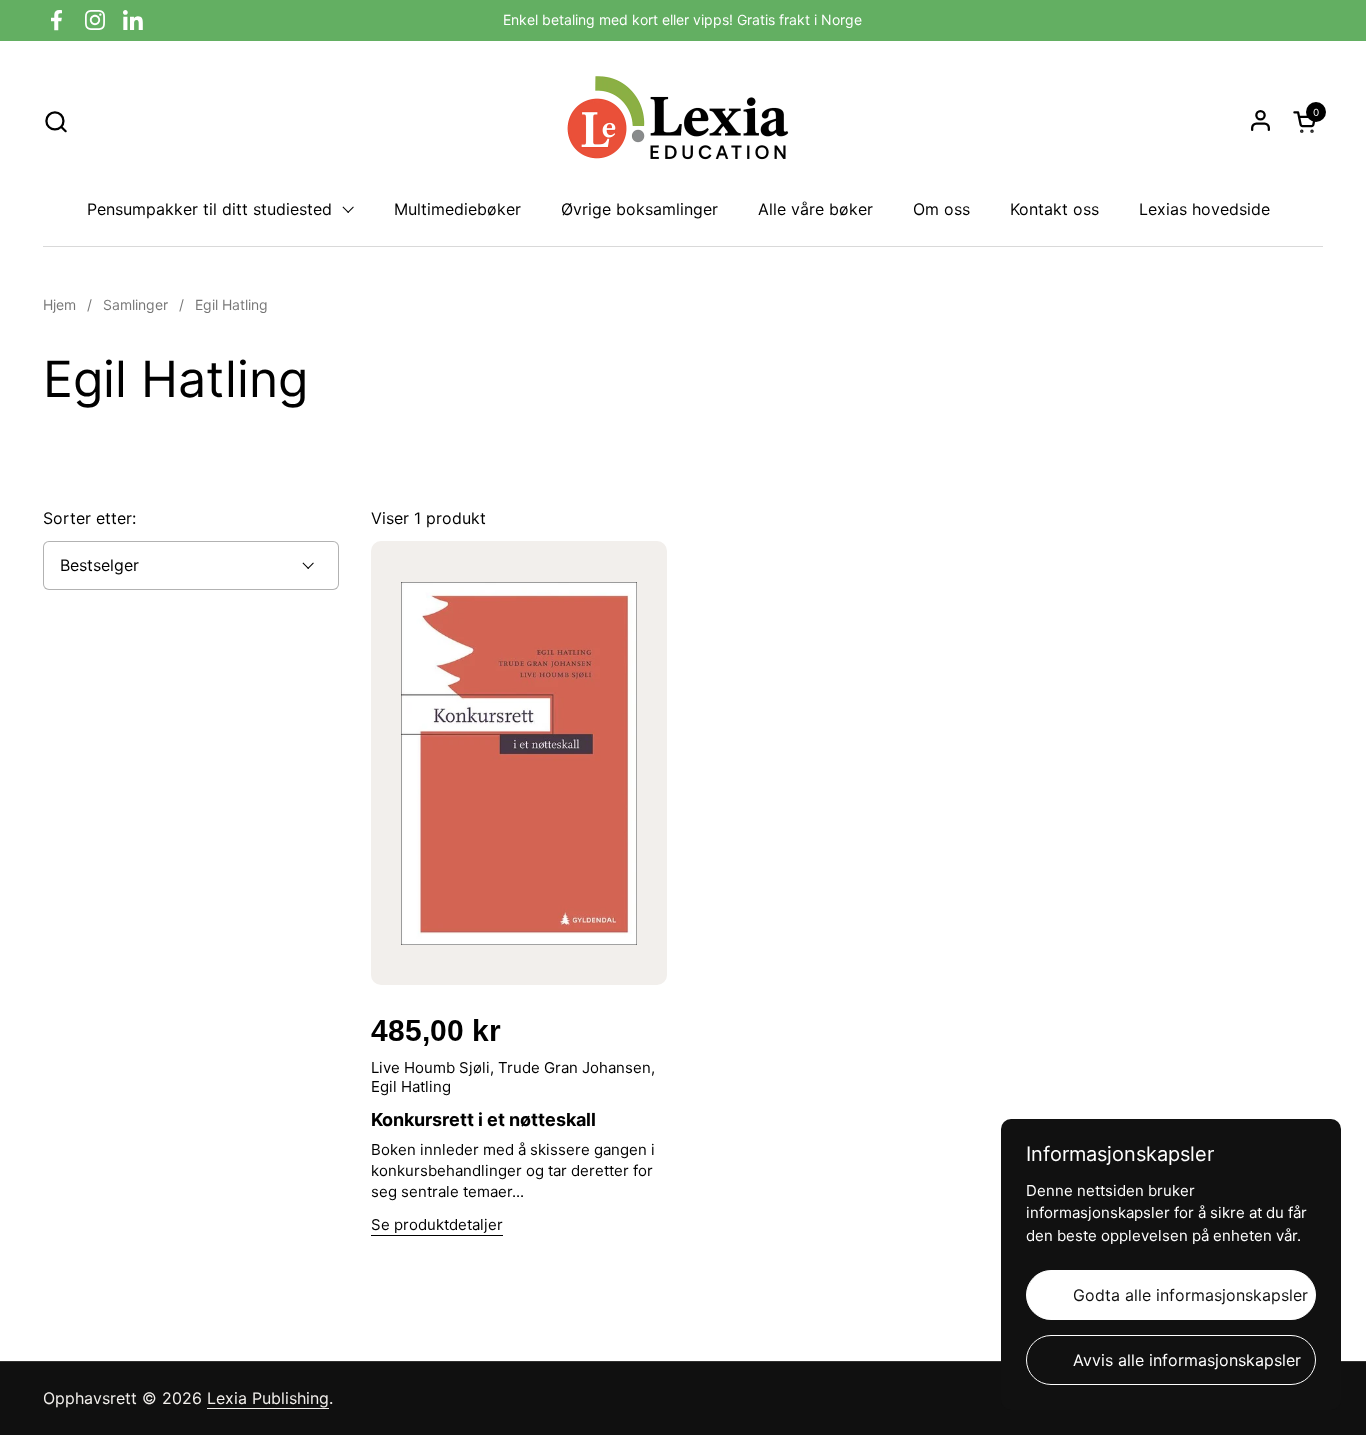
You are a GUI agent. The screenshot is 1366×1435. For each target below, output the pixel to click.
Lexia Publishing (268, 1398)
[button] (55, 121)
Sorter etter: (89, 518)
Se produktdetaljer (437, 1224)
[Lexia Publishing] (683, 121)
